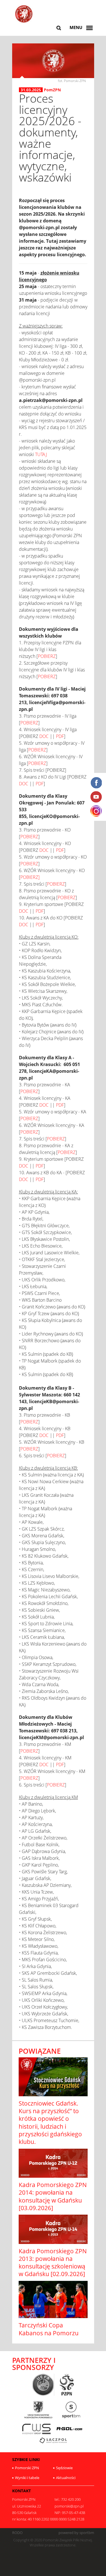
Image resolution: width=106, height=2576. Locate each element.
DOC (44, 736)
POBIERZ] (30, 877)
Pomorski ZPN (27, 2468)
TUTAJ (41, 454)
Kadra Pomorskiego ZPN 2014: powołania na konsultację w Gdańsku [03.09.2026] (53, 2196)
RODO (17, 2533)
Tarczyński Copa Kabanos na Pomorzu (49, 2329)
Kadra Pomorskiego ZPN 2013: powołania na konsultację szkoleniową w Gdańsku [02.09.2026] (53, 2263)
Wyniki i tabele (27, 2478)
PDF (60, 736)
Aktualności (66, 2478)
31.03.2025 (31, 90)
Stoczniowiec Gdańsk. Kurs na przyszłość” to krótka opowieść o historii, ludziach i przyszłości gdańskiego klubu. (50, 2122)
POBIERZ (47, 656)
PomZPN (52, 90)
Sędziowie (64, 2468)
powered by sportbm (76, 2533)
